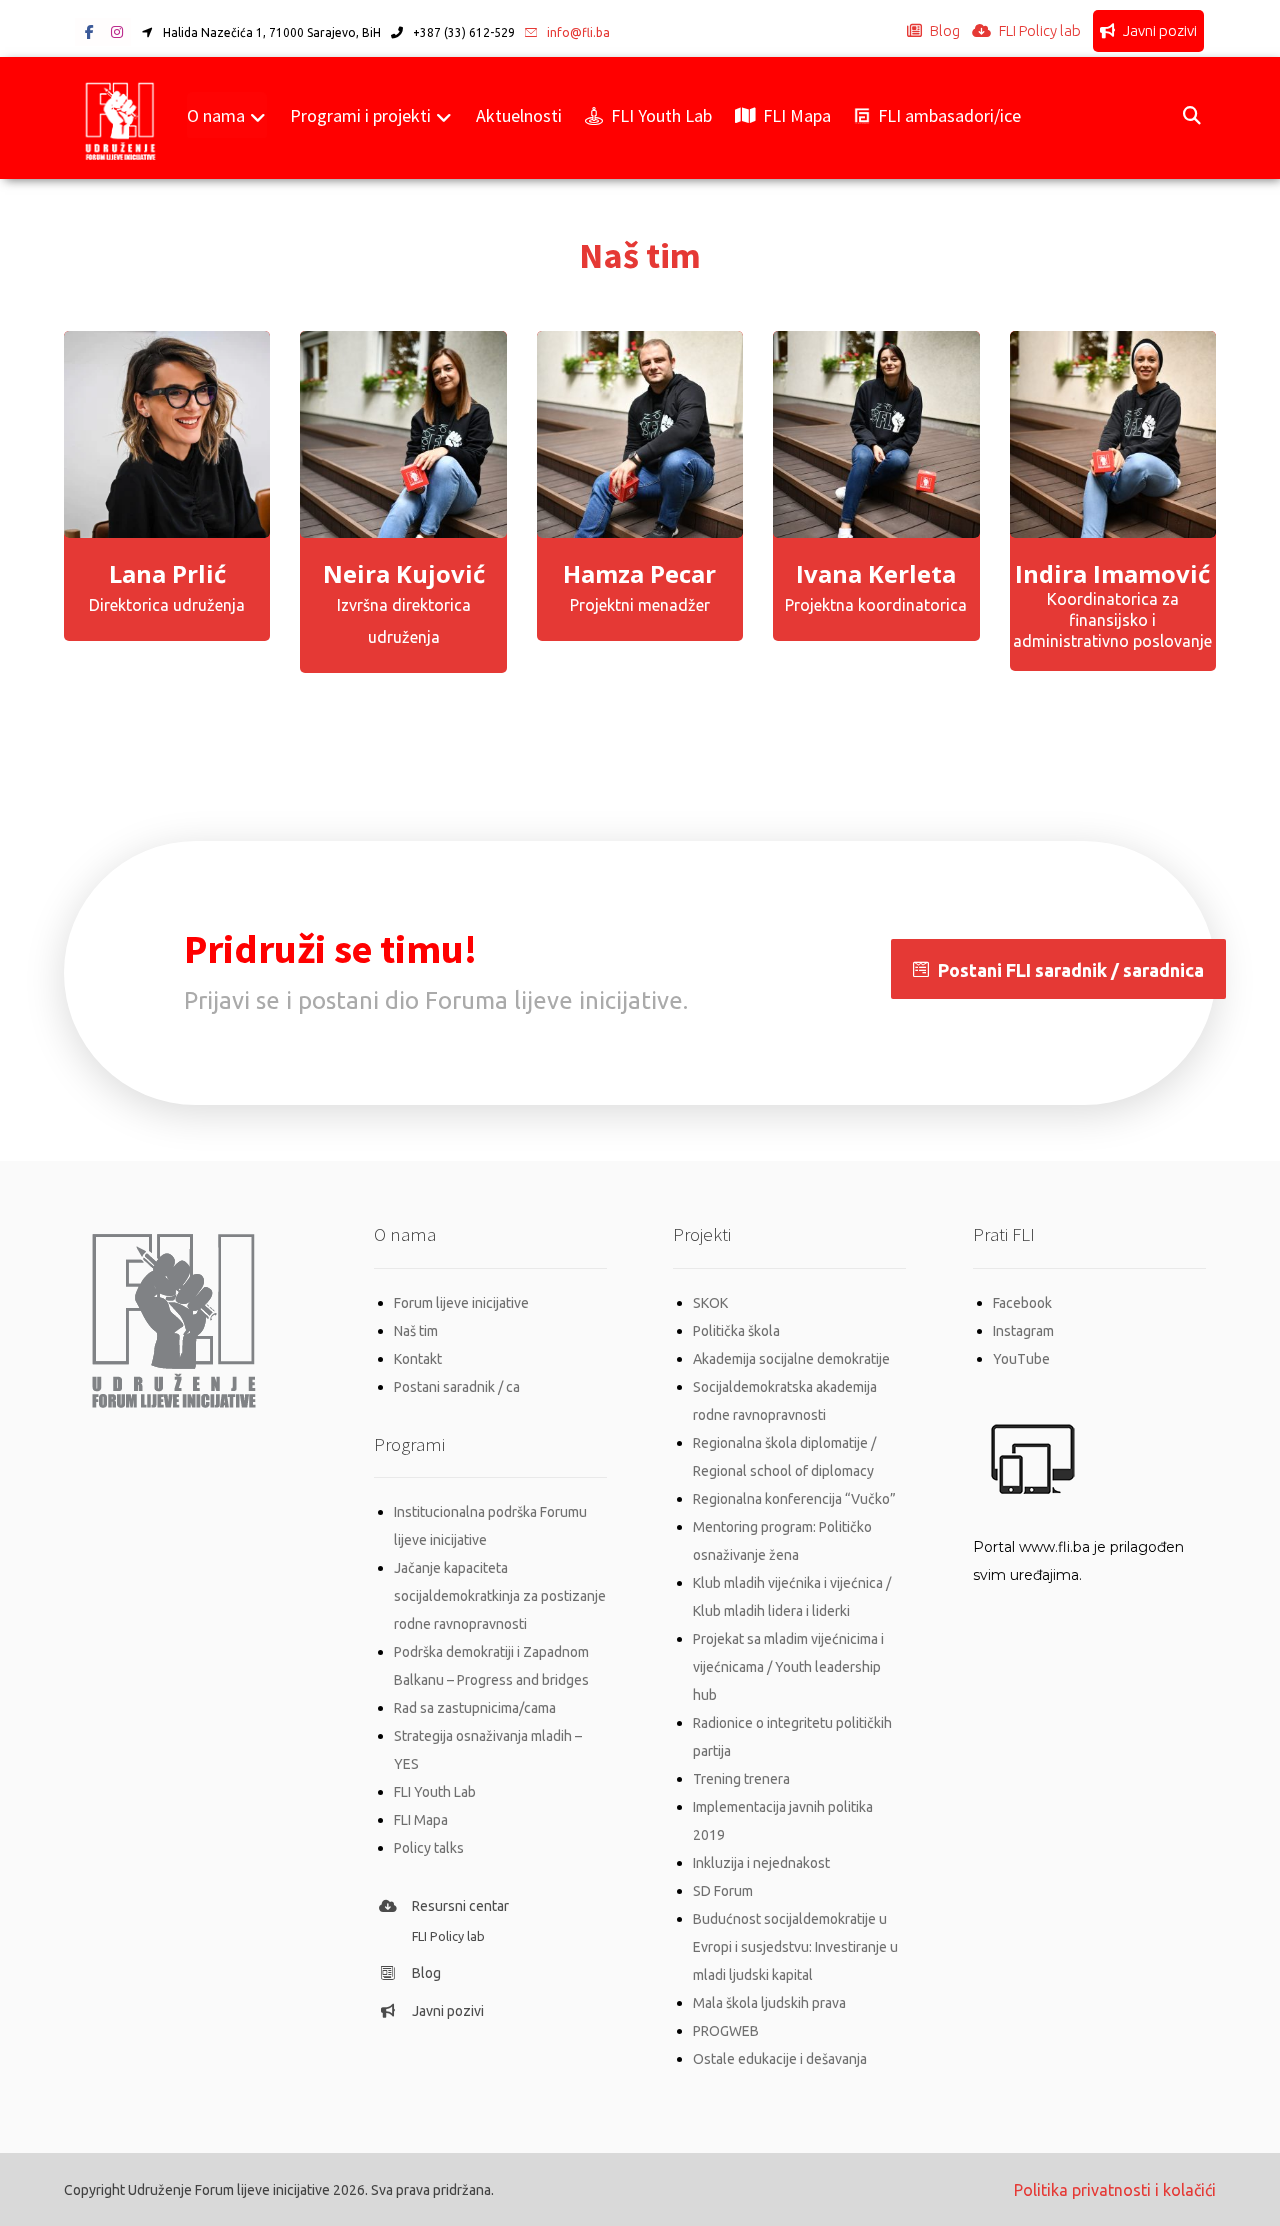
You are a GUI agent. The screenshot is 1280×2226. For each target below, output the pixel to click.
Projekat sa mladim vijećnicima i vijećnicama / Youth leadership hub (788, 1667)
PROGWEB (726, 2031)
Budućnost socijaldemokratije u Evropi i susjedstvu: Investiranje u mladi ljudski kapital (795, 1947)
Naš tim (416, 1331)
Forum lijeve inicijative (461, 1303)
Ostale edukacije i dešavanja (780, 2059)
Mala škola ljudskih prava (769, 2003)
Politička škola (736, 1331)
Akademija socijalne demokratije (791, 1359)
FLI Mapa (421, 1820)
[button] (89, 32)
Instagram (1023, 1331)
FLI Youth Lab (435, 1792)
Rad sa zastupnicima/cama (475, 1708)
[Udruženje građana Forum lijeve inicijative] (120, 118)
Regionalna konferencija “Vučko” (794, 1499)
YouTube (1021, 1359)
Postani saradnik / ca (457, 1387)
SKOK (710, 1303)
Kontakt (418, 1359)
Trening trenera (741, 1779)
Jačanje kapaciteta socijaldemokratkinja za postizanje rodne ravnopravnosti (500, 1596)
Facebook (1022, 1303)
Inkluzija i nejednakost (761, 1863)
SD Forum (723, 1891)
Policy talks (429, 1848)
